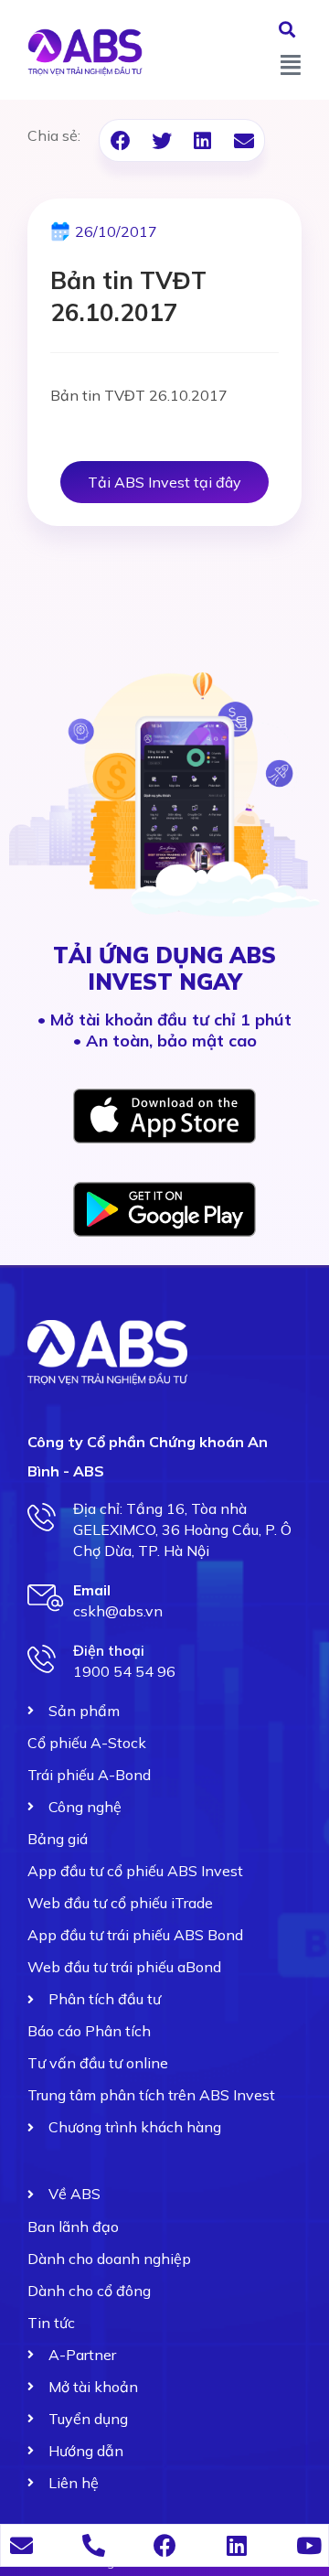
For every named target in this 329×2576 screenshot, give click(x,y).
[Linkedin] (237, 2545)
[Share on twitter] (161, 140)
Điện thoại (109, 1650)
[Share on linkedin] (202, 140)
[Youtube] (308, 2545)
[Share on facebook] (120, 140)
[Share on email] (244, 140)
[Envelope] (21, 2545)
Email (92, 1590)
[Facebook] (165, 2545)
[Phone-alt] (94, 2545)
